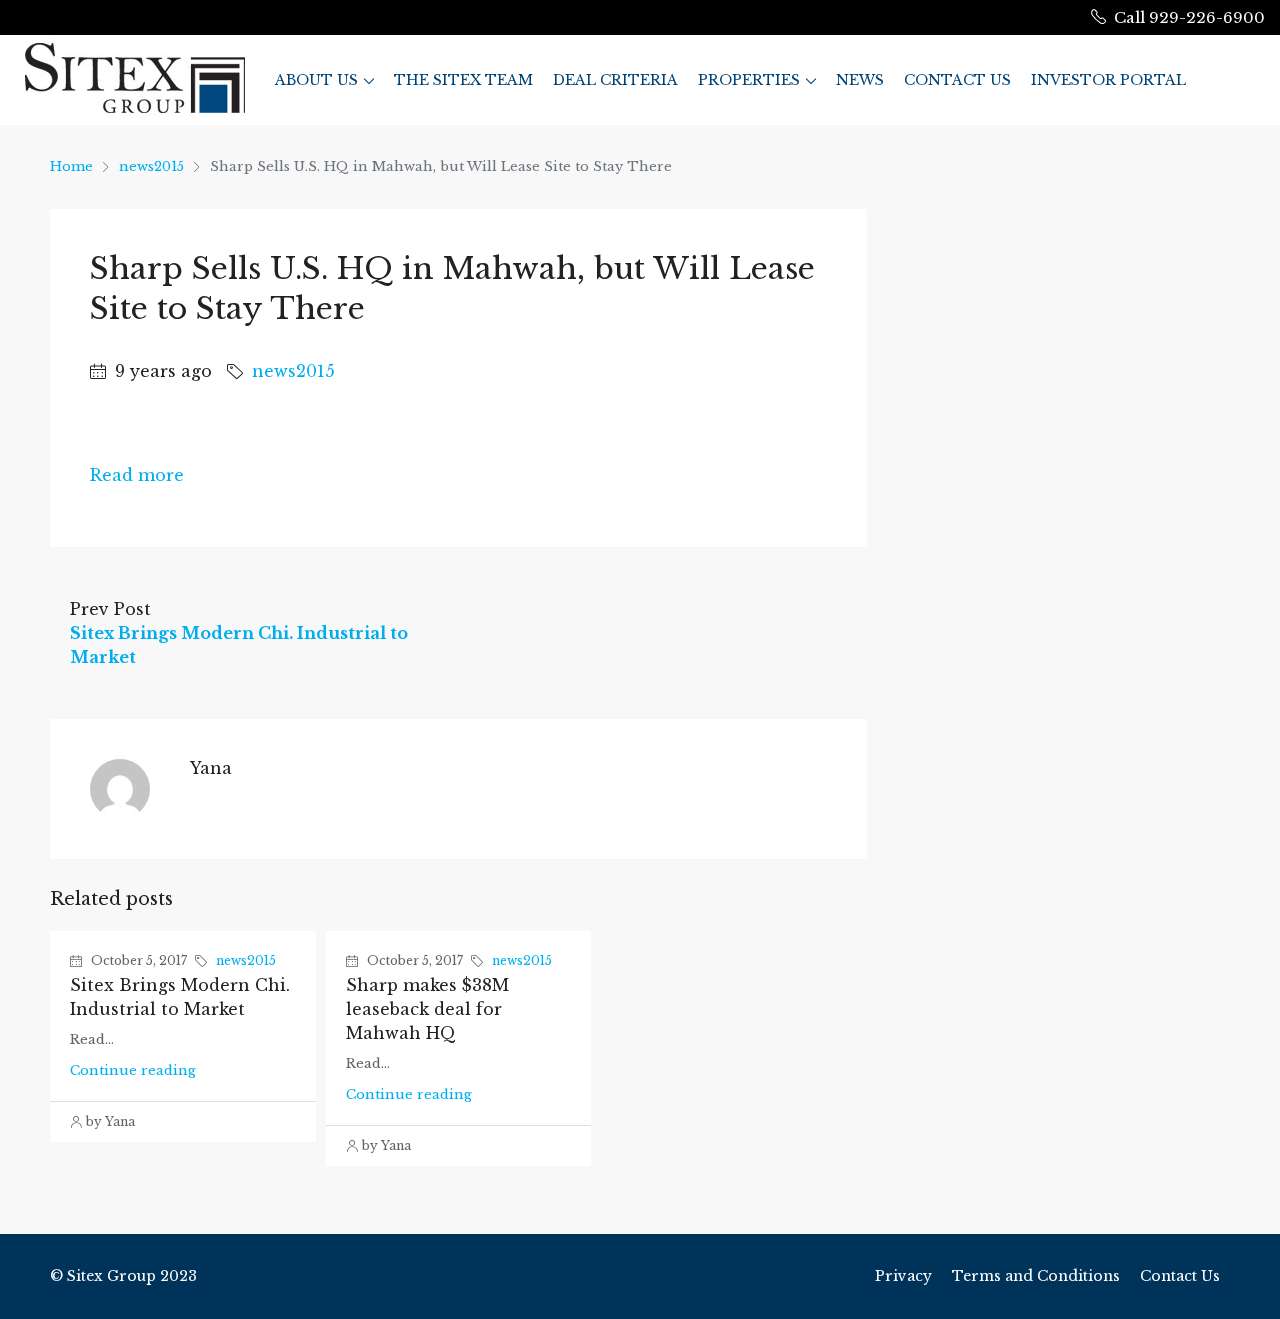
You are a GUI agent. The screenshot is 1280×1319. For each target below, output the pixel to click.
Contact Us (957, 80)
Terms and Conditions (1036, 1276)
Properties (749, 80)
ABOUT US (316, 80)
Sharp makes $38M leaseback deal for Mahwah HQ (427, 1009)
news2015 (151, 166)
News (860, 80)
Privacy (903, 1276)
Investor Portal (1108, 80)
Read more (137, 475)
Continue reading (133, 1070)
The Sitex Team (463, 80)
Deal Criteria (615, 80)
